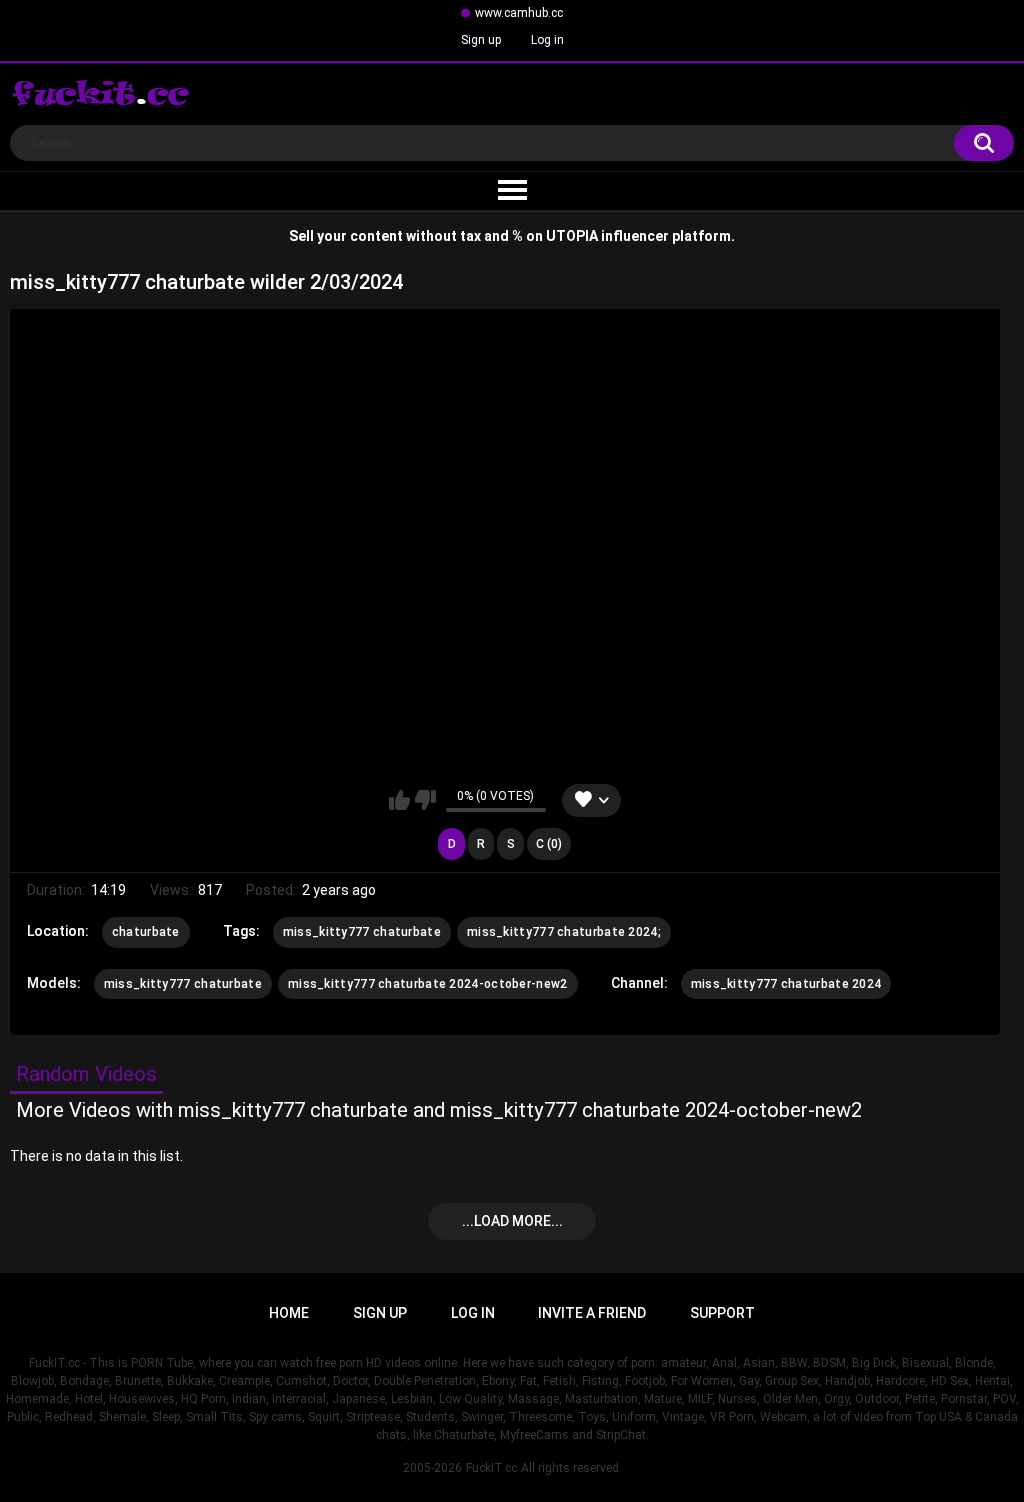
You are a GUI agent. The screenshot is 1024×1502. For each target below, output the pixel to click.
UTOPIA (572, 236)
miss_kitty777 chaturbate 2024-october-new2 (428, 984)
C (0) (549, 844)
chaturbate (146, 932)
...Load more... (512, 1221)
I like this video (399, 800)
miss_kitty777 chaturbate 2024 (786, 984)
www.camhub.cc (519, 13)
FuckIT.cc (491, 1468)
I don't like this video (425, 800)
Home (289, 1313)
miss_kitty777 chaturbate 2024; (564, 932)
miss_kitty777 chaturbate (362, 932)
